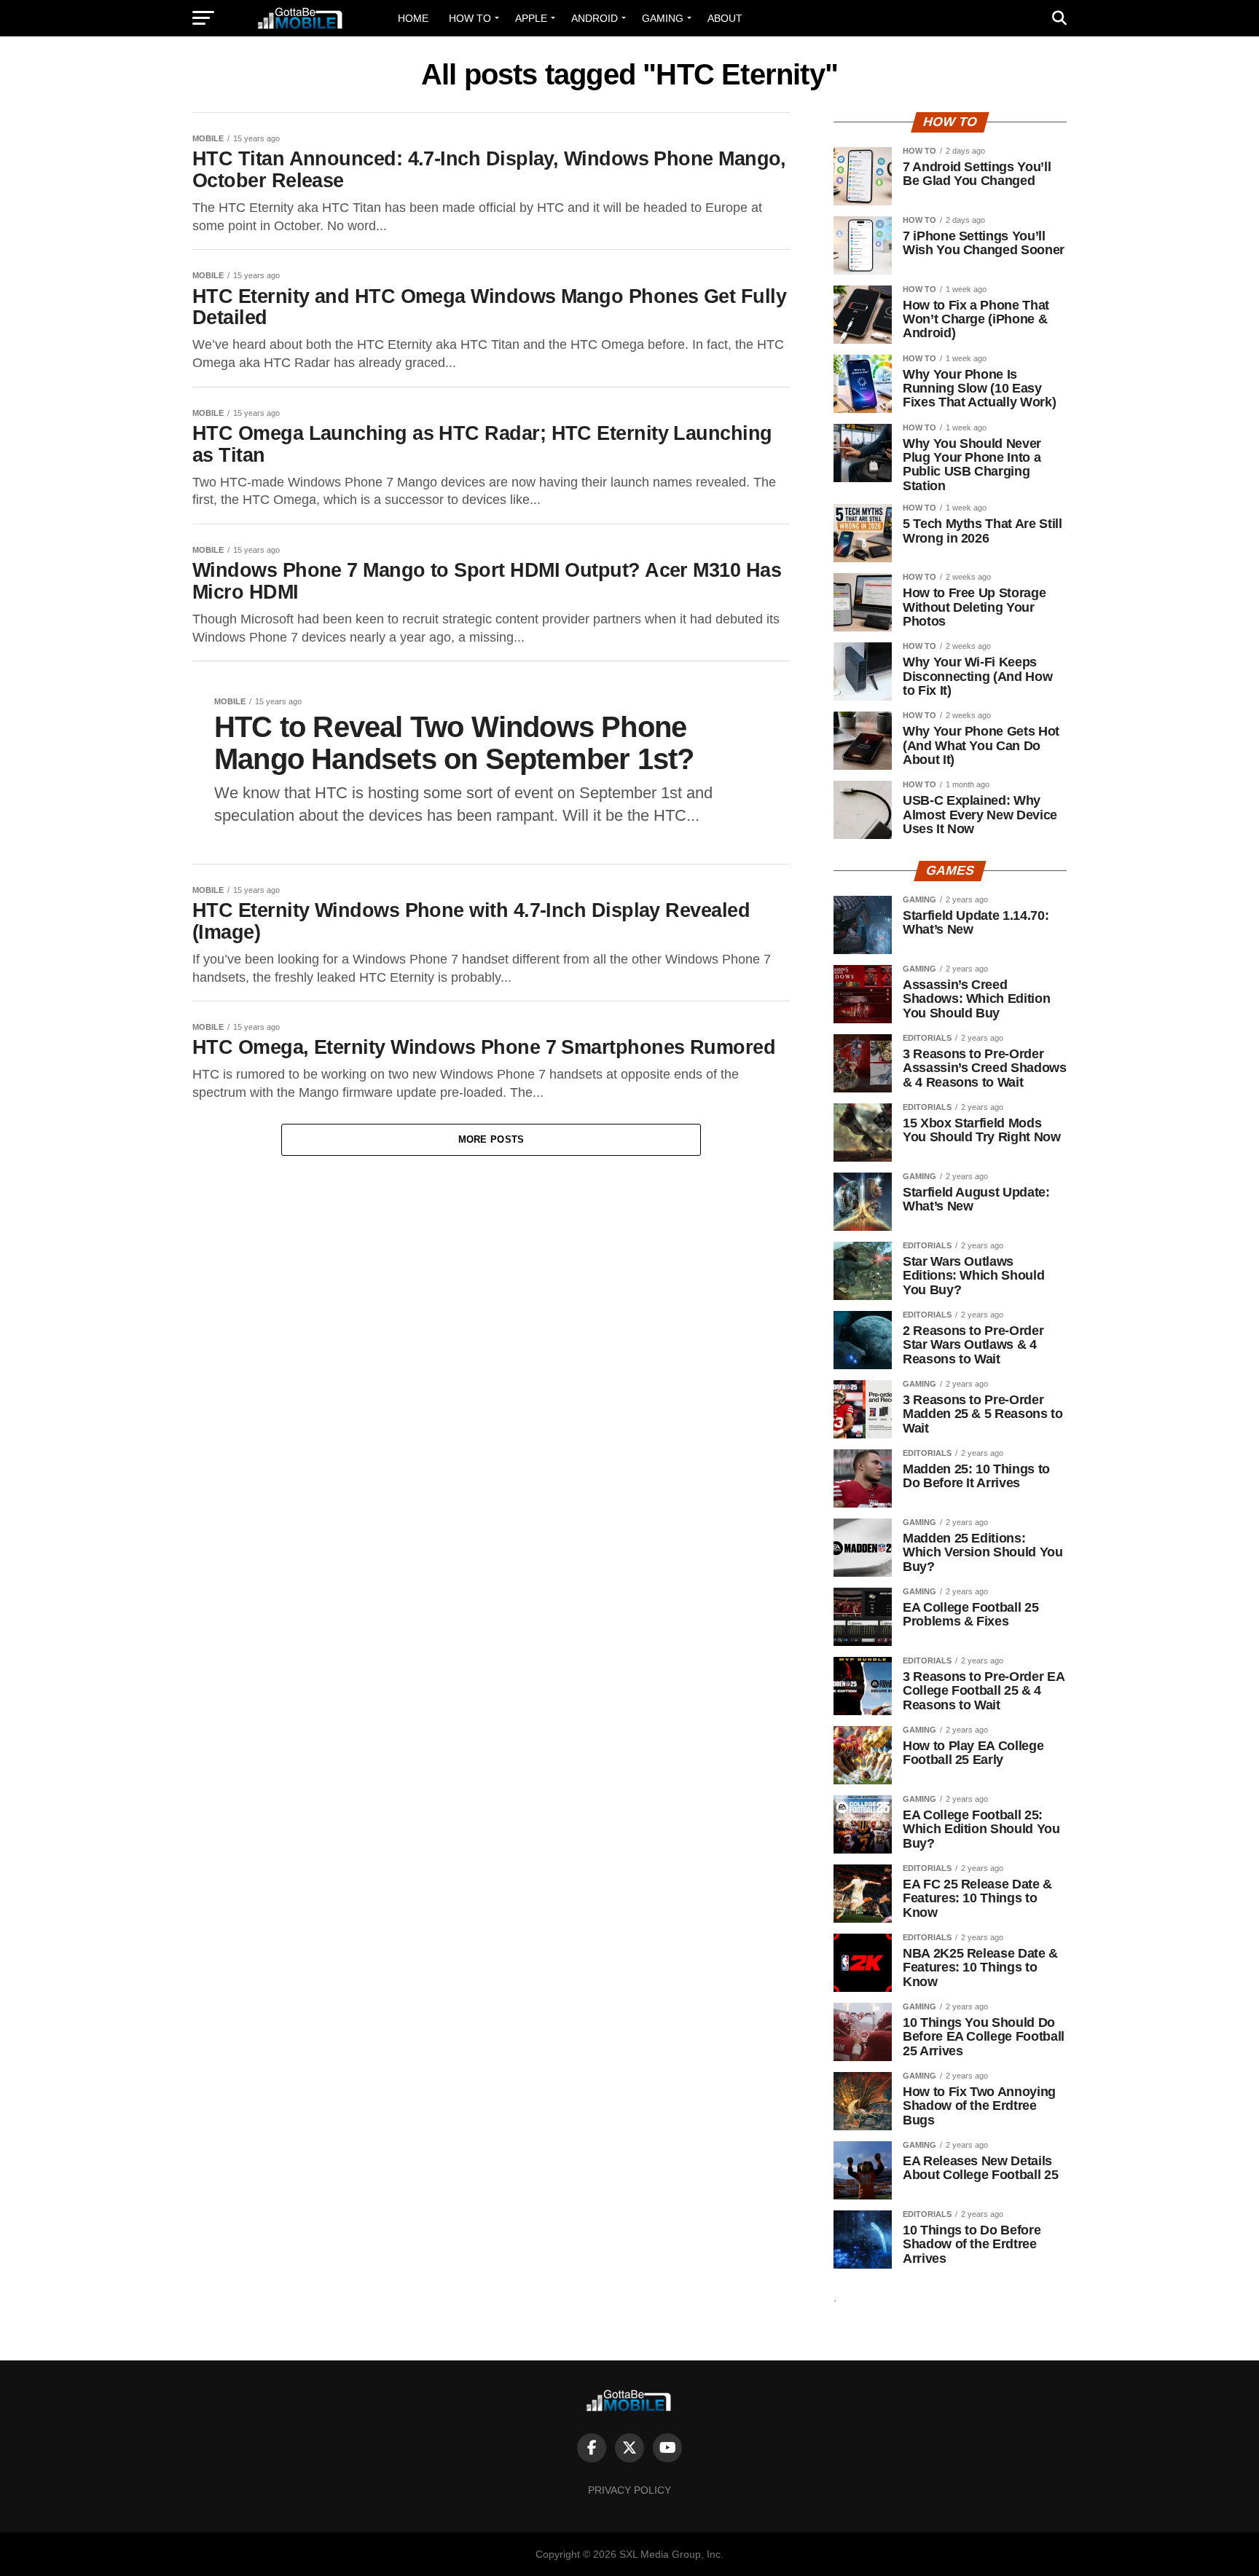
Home (413, 18)
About (725, 18)
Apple (531, 18)
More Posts (491, 1139)
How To (470, 18)
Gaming (663, 18)
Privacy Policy (629, 2490)
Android (595, 18)
